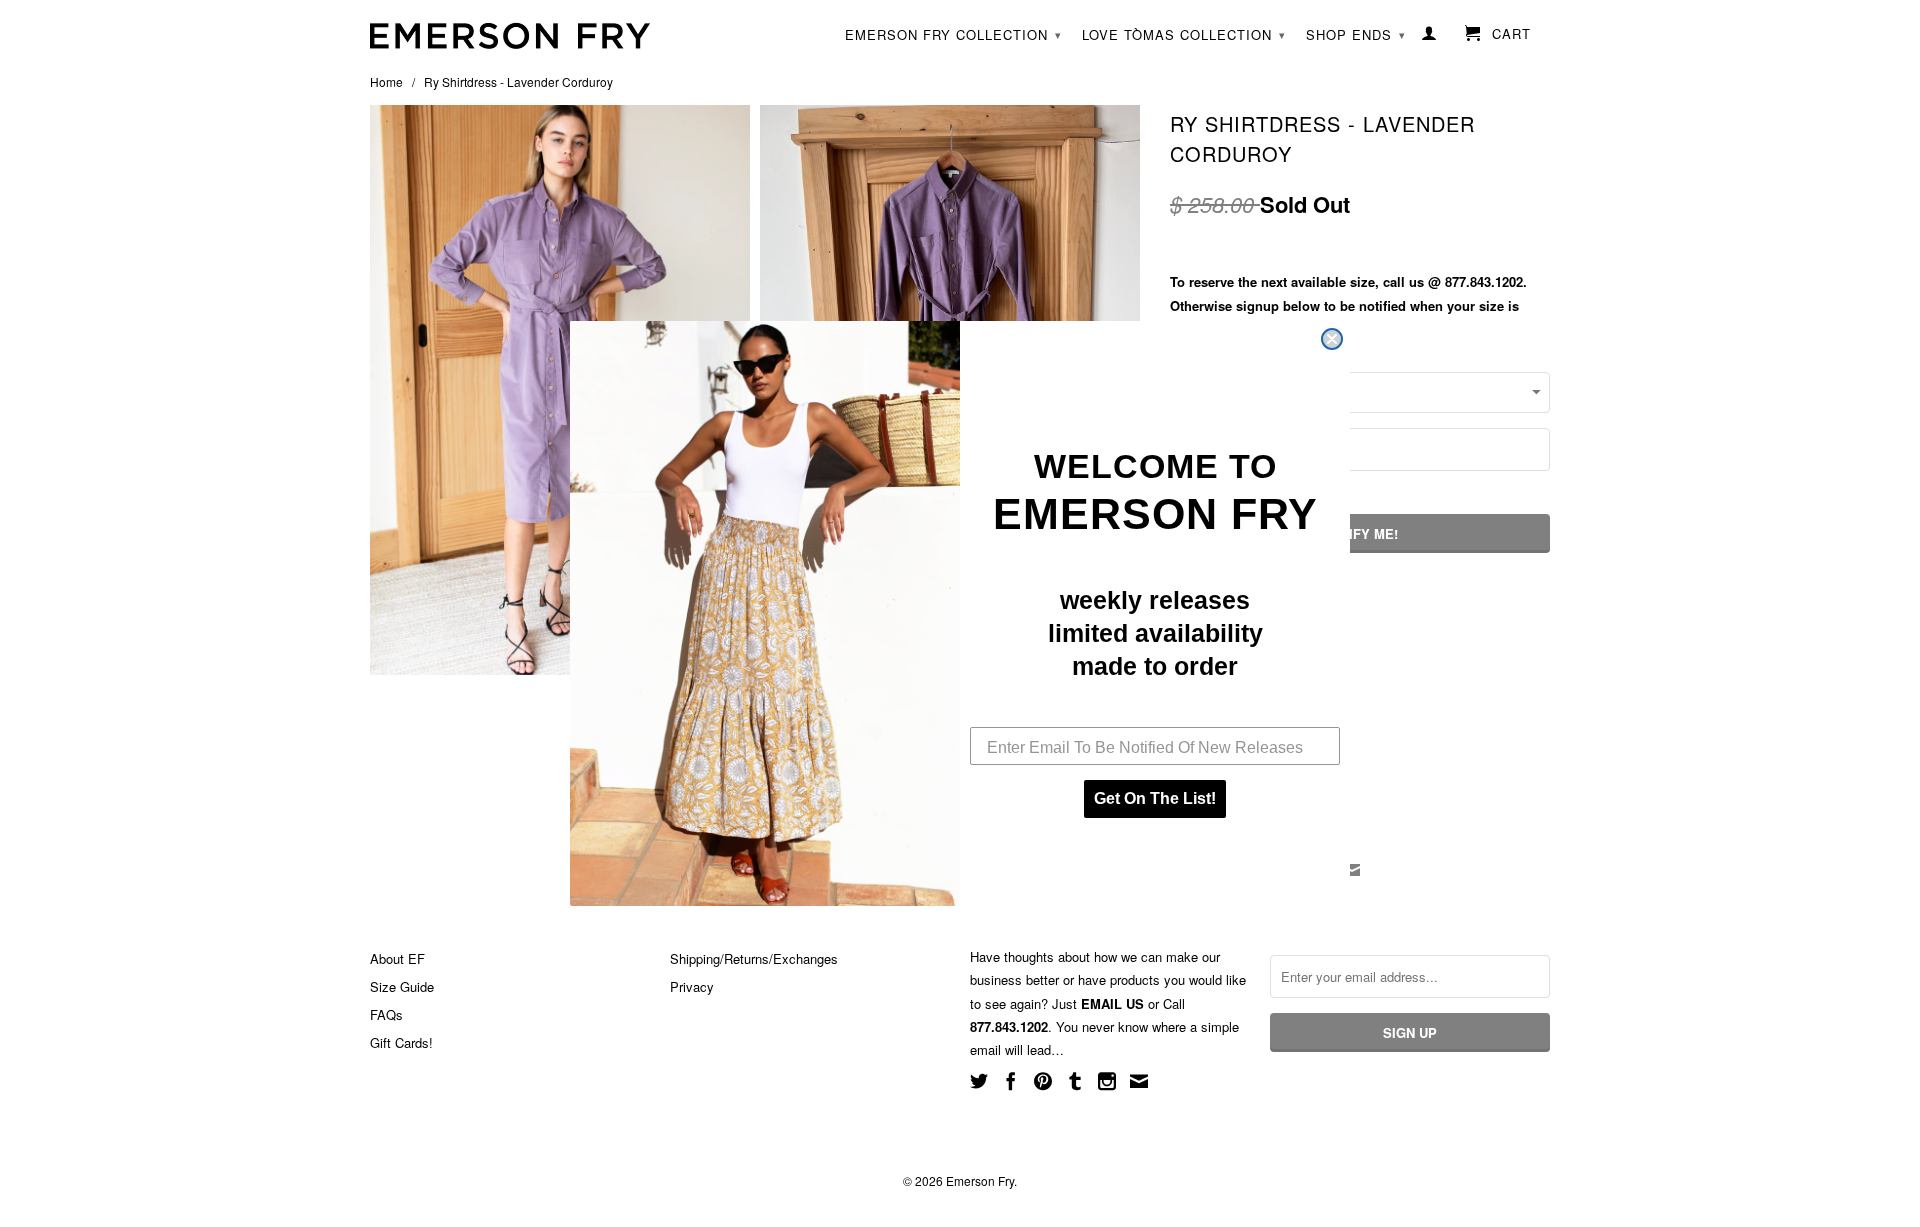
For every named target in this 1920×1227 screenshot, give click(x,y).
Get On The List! (1155, 798)
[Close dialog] (1332, 339)
